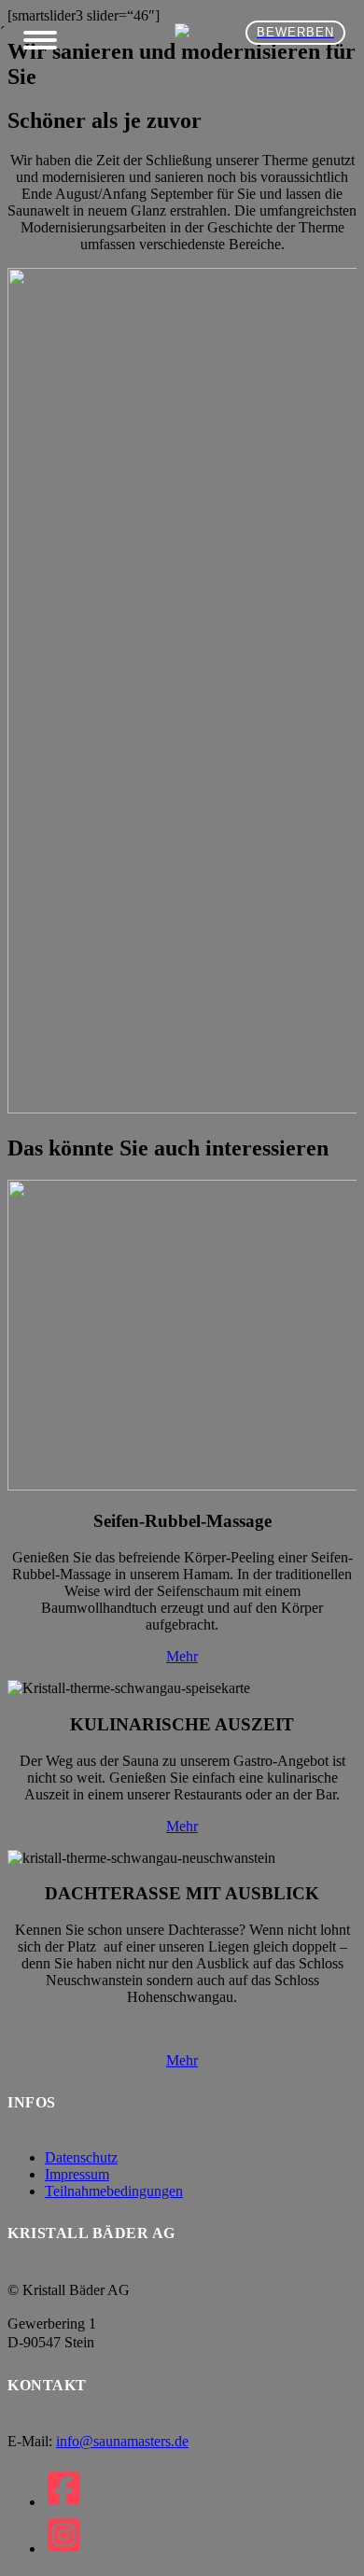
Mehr (182, 1656)
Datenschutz (81, 2157)
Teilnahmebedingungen (114, 2191)
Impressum (77, 2174)
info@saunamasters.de (122, 2441)
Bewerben (295, 32)
